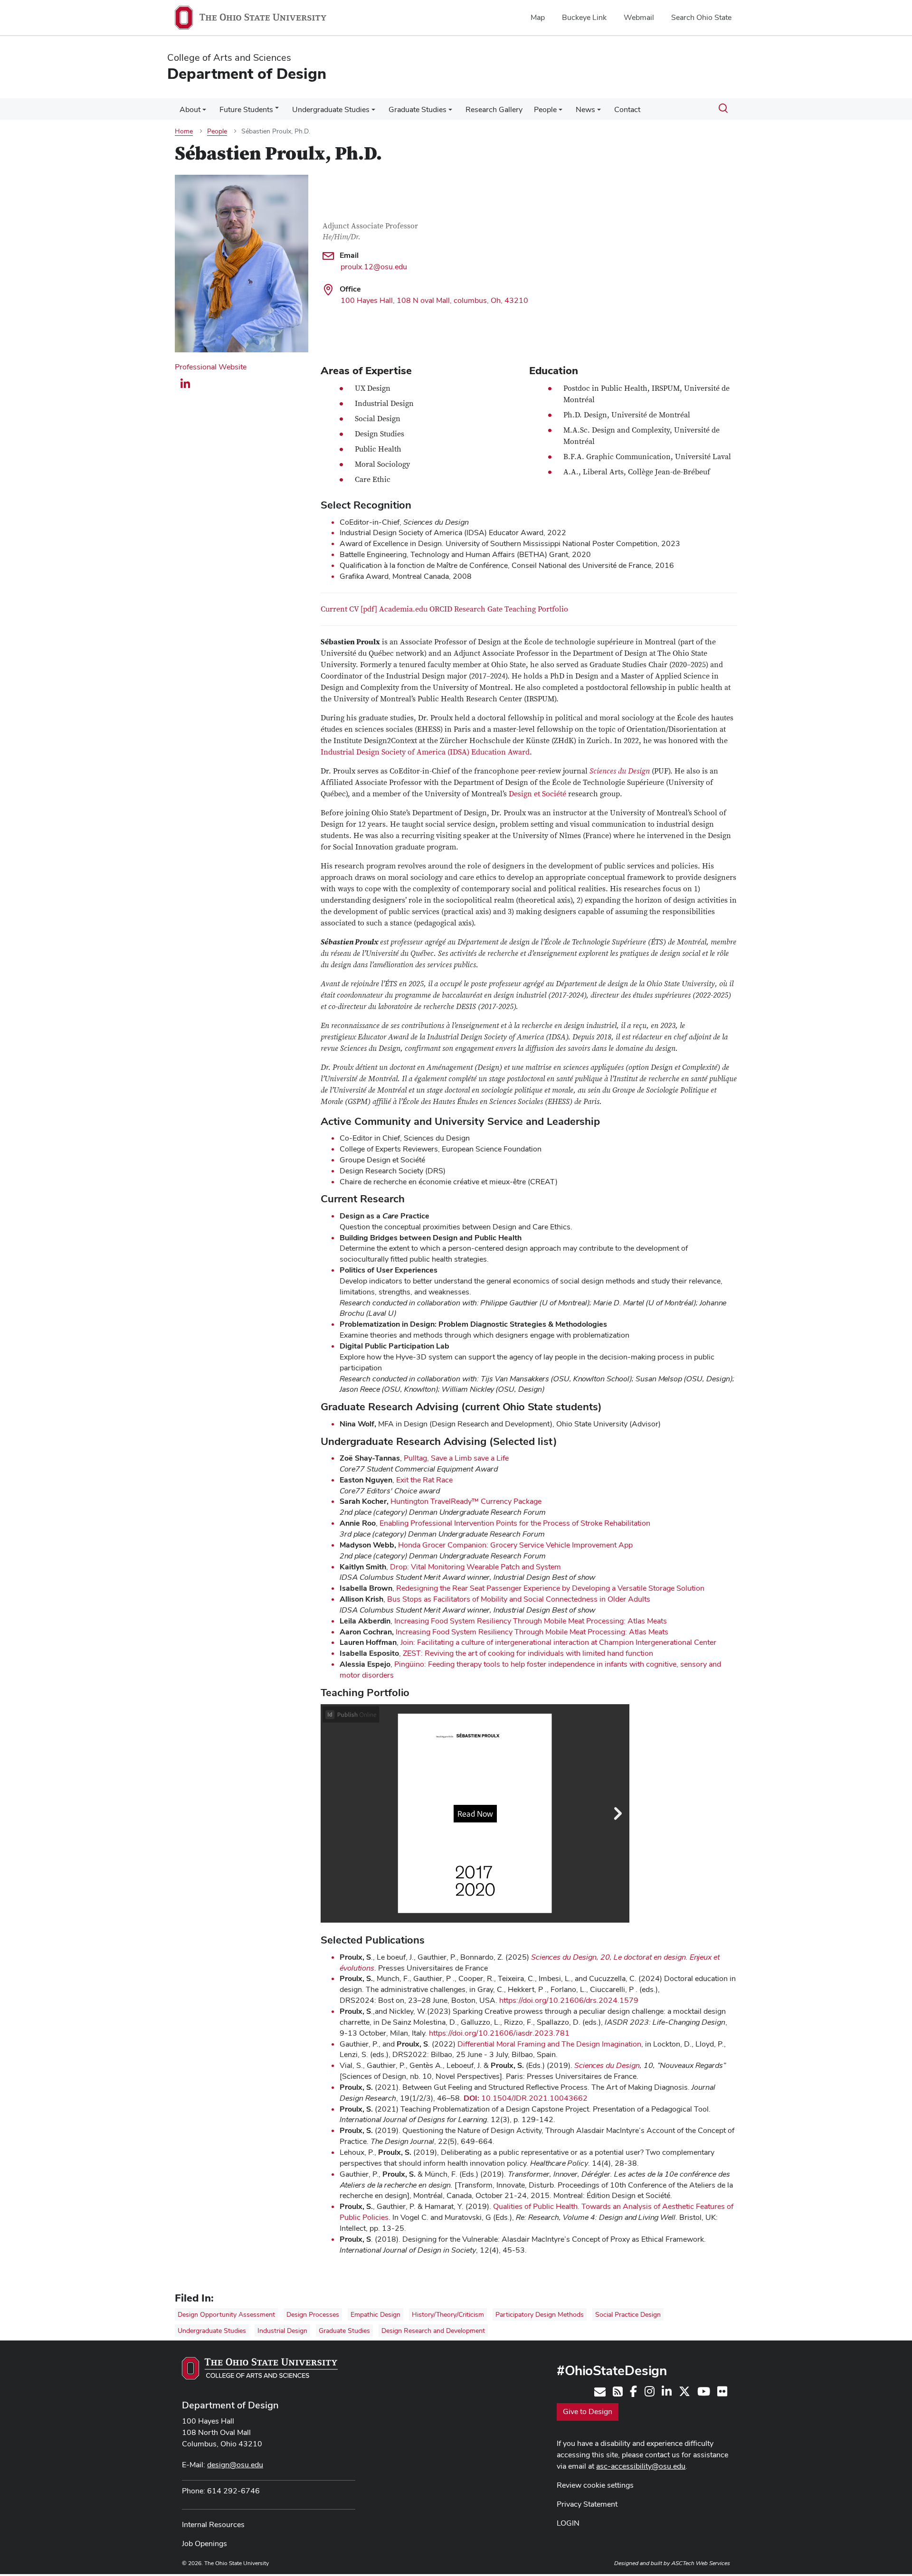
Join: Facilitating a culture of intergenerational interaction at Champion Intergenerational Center (558, 1642)
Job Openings (204, 2543)
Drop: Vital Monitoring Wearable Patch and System (475, 1567)
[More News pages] (599, 112)
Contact (627, 109)
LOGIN (568, 2523)
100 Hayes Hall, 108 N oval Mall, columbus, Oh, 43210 (434, 300)
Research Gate (478, 609)
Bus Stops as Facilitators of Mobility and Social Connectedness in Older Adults (519, 1599)
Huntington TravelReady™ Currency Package (466, 1501)
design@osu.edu (235, 2465)
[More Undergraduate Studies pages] (373, 112)
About (190, 109)
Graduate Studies (418, 109)
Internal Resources (213, 2524)
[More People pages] (560, 112)
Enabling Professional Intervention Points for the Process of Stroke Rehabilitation (515, 1523)
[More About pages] (204, 112)
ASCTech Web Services (701, 2563)
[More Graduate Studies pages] (450, 112)
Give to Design (588, 2411)
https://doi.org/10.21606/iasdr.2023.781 (499, 2033)
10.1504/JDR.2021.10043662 (526, 2098)
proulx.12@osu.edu (374, 267)
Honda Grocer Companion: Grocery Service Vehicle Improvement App (515, 1545)
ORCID (441, 609)
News (585, 109)
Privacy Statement (587, 2504)
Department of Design (230, 2405)
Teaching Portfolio (536, 609)
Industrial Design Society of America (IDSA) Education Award (425, 752)
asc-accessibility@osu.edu (641, 2466)
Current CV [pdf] (349, 609)
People (545, 109)
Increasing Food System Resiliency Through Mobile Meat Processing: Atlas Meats (531, 1621)
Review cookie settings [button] (595, 2485)
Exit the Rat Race (424, 1480)
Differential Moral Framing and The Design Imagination (549, 2044)
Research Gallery (494, 109)
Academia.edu (403, 609)
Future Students (246, 109)
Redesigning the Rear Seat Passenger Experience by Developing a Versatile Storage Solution (550, 1588)
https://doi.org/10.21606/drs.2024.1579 (569, 2000)
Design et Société (537, 794)
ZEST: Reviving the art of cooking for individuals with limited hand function (528, 1653)
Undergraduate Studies (331, 109)
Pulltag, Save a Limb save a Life (456, 1458)
